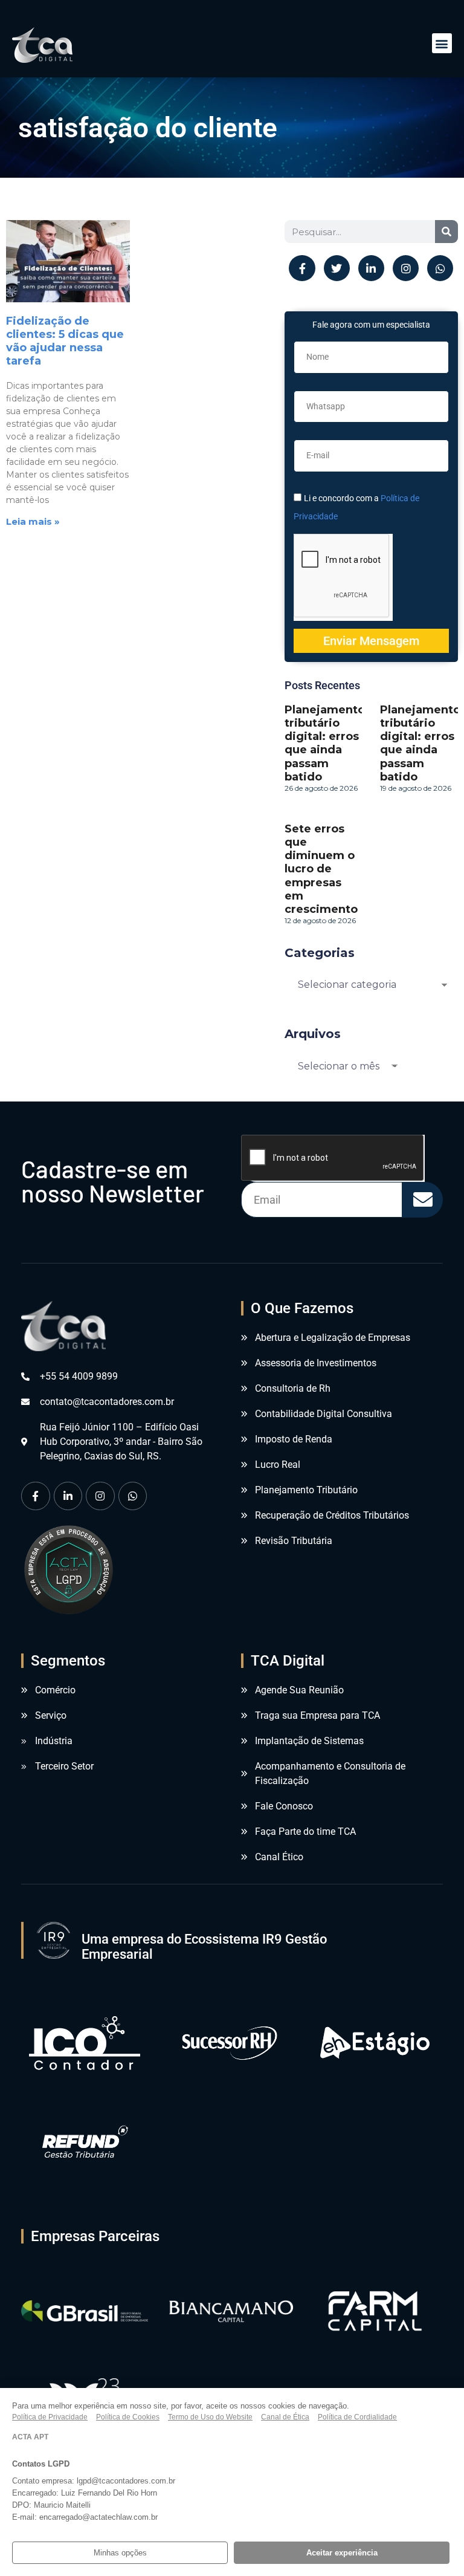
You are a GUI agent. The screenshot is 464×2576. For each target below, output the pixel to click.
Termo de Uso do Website (210, 2417)
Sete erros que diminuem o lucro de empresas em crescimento (321, 869)
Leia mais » (33, 521)
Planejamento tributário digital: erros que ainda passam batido (325, 743)
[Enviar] (423, 1200)
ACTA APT (30, 2437)
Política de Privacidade (50, 2417)
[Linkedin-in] (371, 268)
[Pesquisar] (446, 232)
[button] (442, 43)
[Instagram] (406, 268)
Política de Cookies (128, 2417)
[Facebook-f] (302, 268)
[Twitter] (337, 268)
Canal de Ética (285, 2417)
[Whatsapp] (440, 268)
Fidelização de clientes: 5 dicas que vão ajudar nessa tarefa (65, 341)
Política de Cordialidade (357, 2417)
